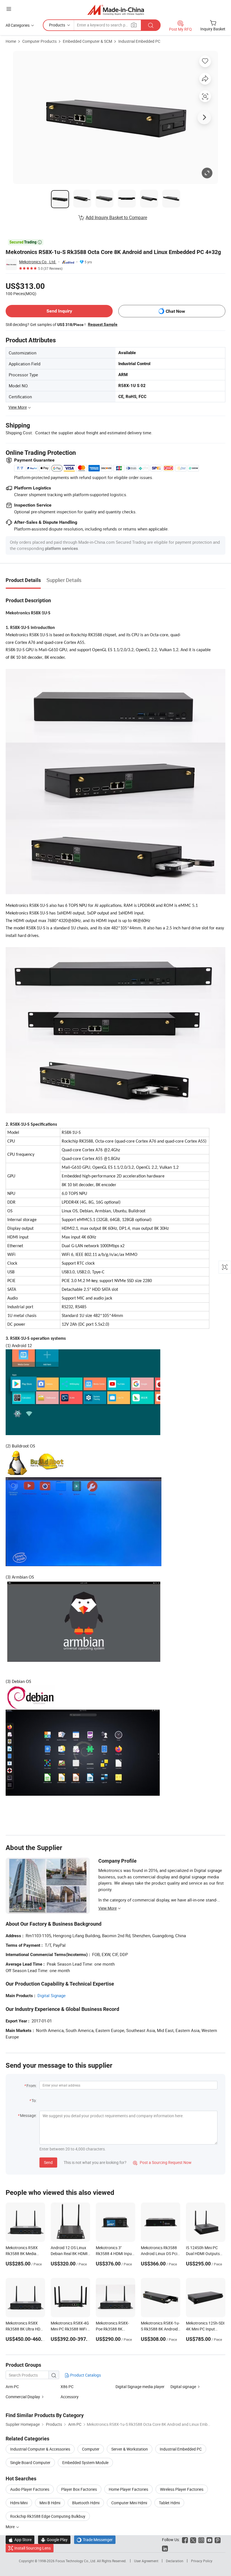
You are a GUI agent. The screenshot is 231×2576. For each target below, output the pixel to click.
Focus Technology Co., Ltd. (76, 2561)
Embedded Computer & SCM (87, 41)
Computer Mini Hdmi (129, 2503)
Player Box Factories (79, 2489)
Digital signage (183, 2387)
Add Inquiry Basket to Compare (116, 217)
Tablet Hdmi (169, 2503)
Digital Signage (52, 1995)
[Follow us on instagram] (201, 2540)
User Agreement (146, 2561)
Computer (91, 2449)
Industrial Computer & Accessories (40, 2449)
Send (48, 2162)
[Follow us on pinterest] (218, 2540)
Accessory (70, 2397)
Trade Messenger (95, 2540)
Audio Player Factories (30, 2489)
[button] (9, 9)
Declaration (175, 2561)
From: (32, 2086)
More (11, 2527)
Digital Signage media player (140, 2387)
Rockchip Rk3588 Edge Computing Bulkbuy (48, 2516)
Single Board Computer (30, 2463)
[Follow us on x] (193, 2540)
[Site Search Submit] (151, 25)
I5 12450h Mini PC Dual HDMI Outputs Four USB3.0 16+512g (205, 2254)
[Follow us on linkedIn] (165, 2548)
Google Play (54, 2540)
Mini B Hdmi (50, 2503)
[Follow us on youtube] (209, 2540)
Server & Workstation (130, 2449)
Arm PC (12, 2387)
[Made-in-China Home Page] (116, 10)
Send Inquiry (59, 311)
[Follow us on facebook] (185, 2540)
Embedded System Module (85, 2463)
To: (34, 2100)
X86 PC (67, 2387)
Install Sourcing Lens (33, 2548)
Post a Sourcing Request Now (162, 2162)
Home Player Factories (128, 2489)
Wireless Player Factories (182, 2489)
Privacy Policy (202, 2561)
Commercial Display (23, 2397)
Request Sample (103, 324)
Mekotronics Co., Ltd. (38, 262)
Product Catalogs (85, 2375)
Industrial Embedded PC (139, 41)
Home (11, 41)
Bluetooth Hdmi (86, 2503)
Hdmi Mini (19, 2503)
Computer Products (39, 41)
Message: (28, 2115)
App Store (20, 2540)
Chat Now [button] (175, 311)
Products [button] (57, 25)
